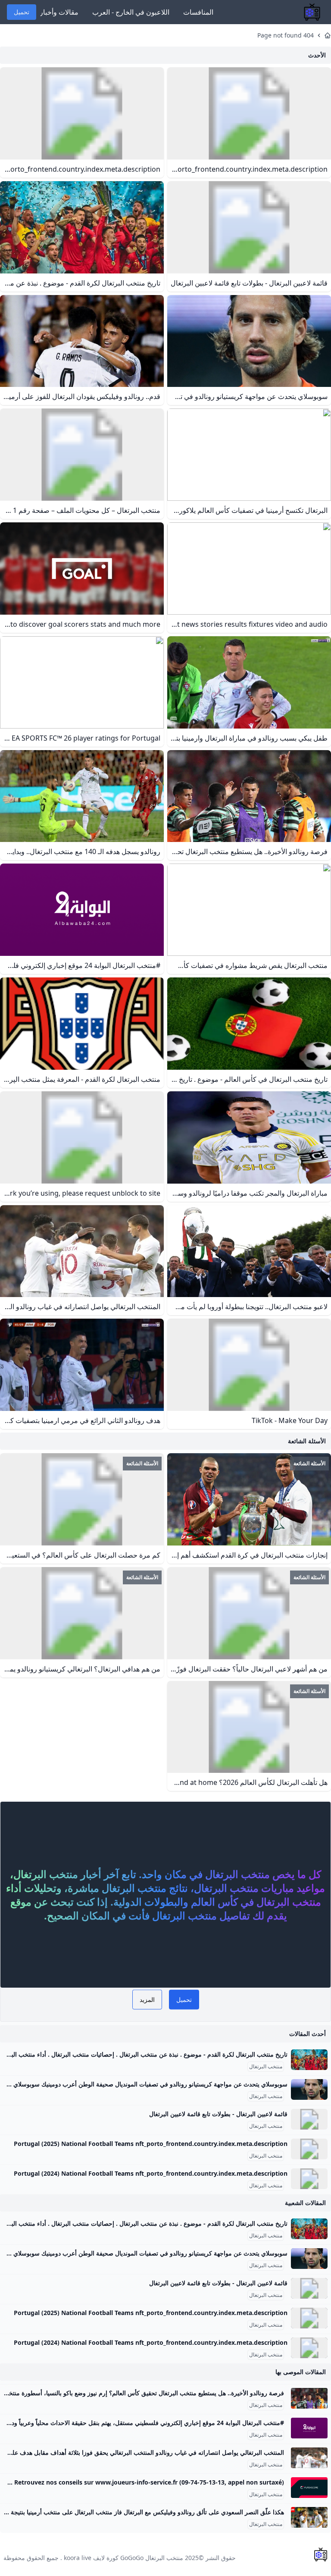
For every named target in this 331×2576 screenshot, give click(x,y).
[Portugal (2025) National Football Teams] (309, 2149)
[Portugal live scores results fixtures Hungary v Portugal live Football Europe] (309, 2488)
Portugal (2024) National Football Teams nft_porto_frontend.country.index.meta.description (151, 2173)
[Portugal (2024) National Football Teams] (309, 2179)
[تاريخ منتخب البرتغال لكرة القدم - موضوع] (309, 2060)
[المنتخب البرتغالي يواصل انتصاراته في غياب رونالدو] (309, 2458)
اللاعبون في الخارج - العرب (131, 12)
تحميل (22, 12)
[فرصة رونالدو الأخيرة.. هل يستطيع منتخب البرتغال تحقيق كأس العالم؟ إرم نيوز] (309, 2398)
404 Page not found (286, 35)
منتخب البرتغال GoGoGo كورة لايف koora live (123, 2558)
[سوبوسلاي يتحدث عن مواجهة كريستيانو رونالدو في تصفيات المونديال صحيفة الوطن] (309, 2089)
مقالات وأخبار (59, 12)
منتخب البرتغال (266, 2067)
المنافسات (198, 12)
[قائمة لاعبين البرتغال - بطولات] (309, 2119)
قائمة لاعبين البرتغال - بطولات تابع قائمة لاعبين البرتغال (218, 2114)
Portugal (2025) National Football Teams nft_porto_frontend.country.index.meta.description (151, 2144)
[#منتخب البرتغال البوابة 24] (309, 2428)
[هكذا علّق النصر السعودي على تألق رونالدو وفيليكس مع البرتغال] (309, 2517)
